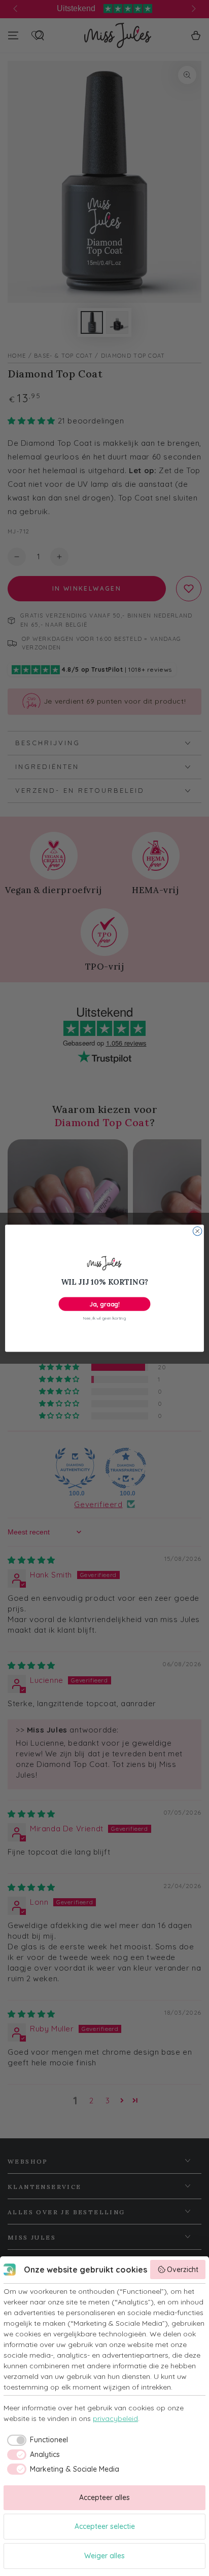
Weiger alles (104, 2556)
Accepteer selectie (105, 2526)
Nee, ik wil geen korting (104, 1318)
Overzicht (183, 2270)
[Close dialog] (197, 1231)
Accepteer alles (104, 2497)
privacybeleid (115, 2418)
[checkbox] (36, 2440)
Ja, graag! (104, 1304)
